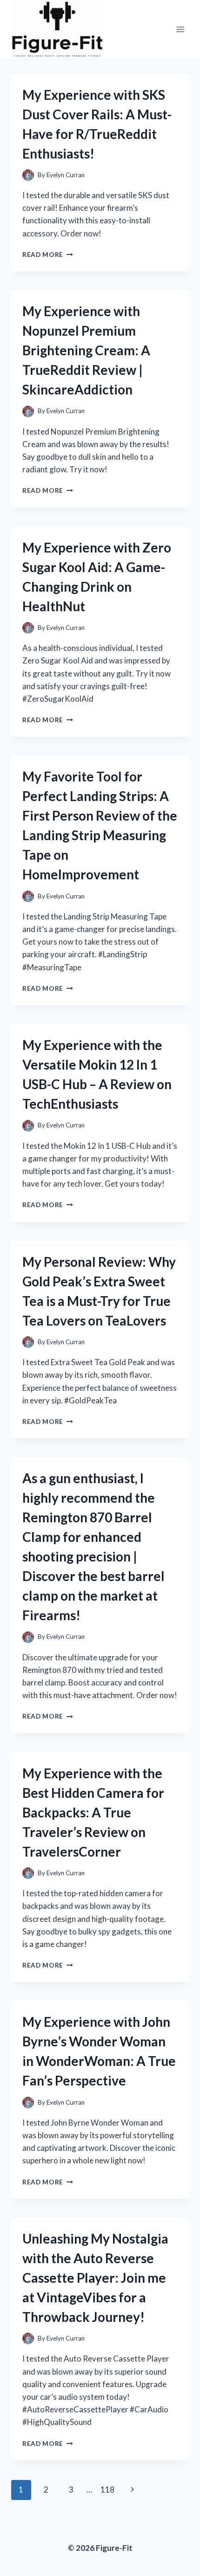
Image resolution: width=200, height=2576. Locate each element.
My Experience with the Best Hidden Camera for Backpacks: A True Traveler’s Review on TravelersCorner (93, 1812)
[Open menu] (180, 29)
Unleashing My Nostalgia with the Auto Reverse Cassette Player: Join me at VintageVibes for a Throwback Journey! (95, 2278)
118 (107, 2490)
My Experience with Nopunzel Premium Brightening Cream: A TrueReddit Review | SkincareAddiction (86, 350)
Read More (48, 255)
